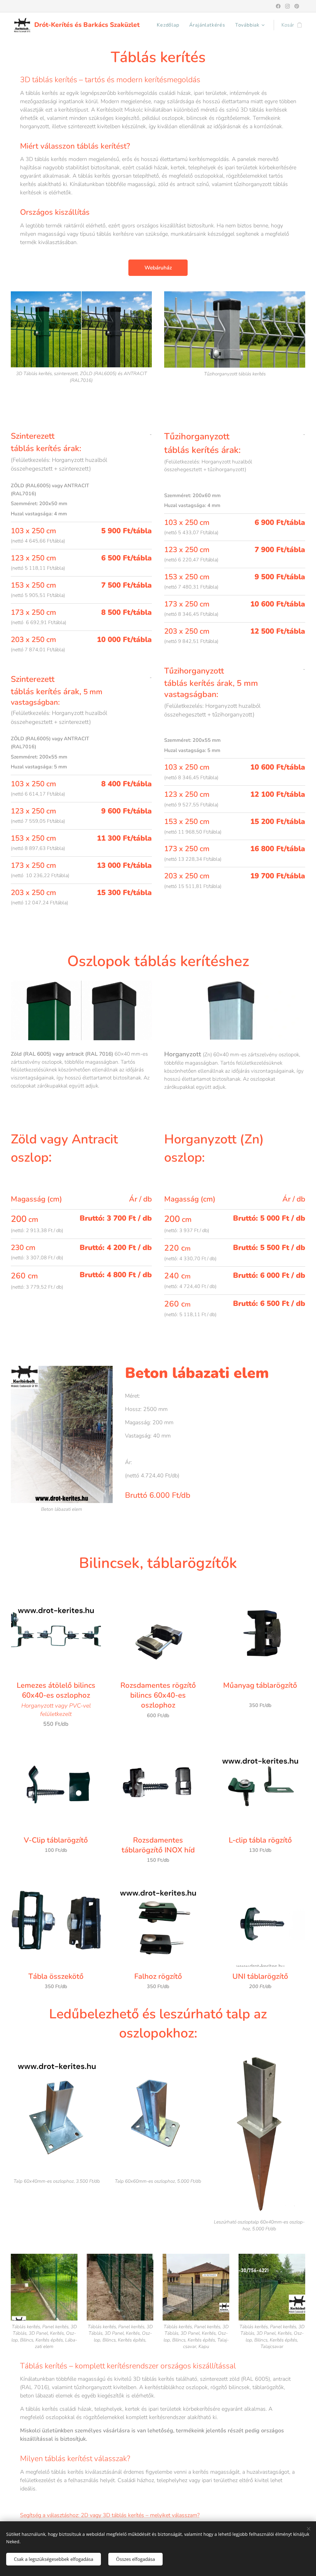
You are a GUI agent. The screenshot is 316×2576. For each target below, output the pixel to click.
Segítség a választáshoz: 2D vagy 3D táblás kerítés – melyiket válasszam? (110, 2515)
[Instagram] (287, 6)
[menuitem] (170, 25)
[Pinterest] (297, 6)
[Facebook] (278, 6)
